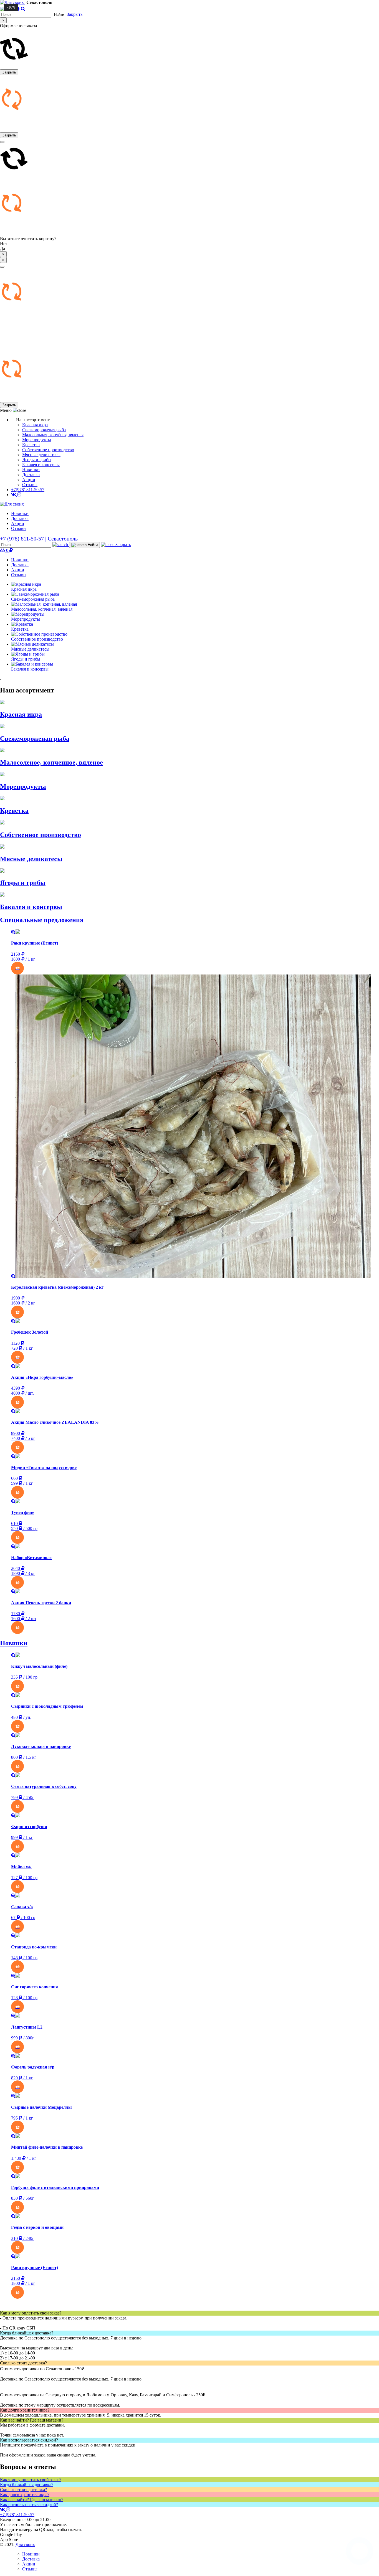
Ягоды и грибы (37, 460)
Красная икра (35, 425)
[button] (195, 968)
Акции (29, 480)
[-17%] (195, 1411)
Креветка (31, 445)
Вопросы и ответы (28, 2467)
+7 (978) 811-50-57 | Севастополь (39, 539)
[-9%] (195, 1366)
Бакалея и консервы (41, 465)
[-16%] (195, 932)
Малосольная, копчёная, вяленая (53, 435)
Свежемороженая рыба (44, 430)
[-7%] (195, 1547)
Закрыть (9, 72)
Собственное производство (48, 450)
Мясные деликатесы (41, 455)
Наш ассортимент (27, 690)
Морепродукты (37, 440)
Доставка (31, 475)
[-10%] (195, 1501)
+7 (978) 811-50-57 (17, 2515)
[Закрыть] (2, 267)
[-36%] (195, 1321)
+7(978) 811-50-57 (28, 490)
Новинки (31, 470)
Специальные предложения (42, 920)
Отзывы (30, 485)
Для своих (25, 2545)
